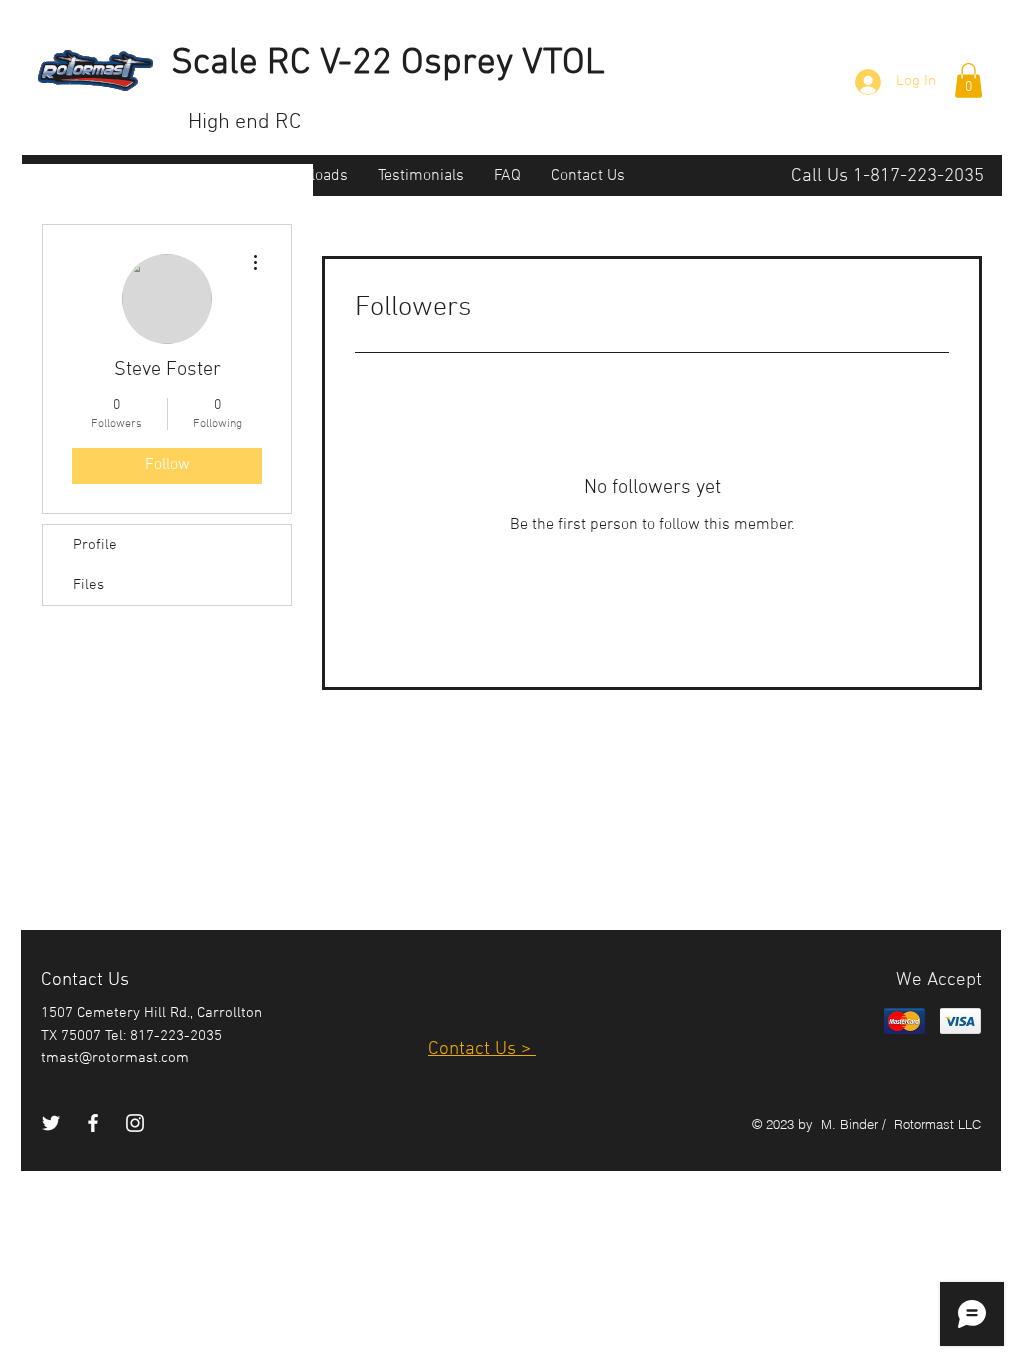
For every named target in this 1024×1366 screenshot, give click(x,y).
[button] (968, 80)
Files (88, 585)
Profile (95, 545)
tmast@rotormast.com (115, 1058)
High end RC (244, 122)
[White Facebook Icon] (93, 1123)
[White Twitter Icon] (51, 1123)
